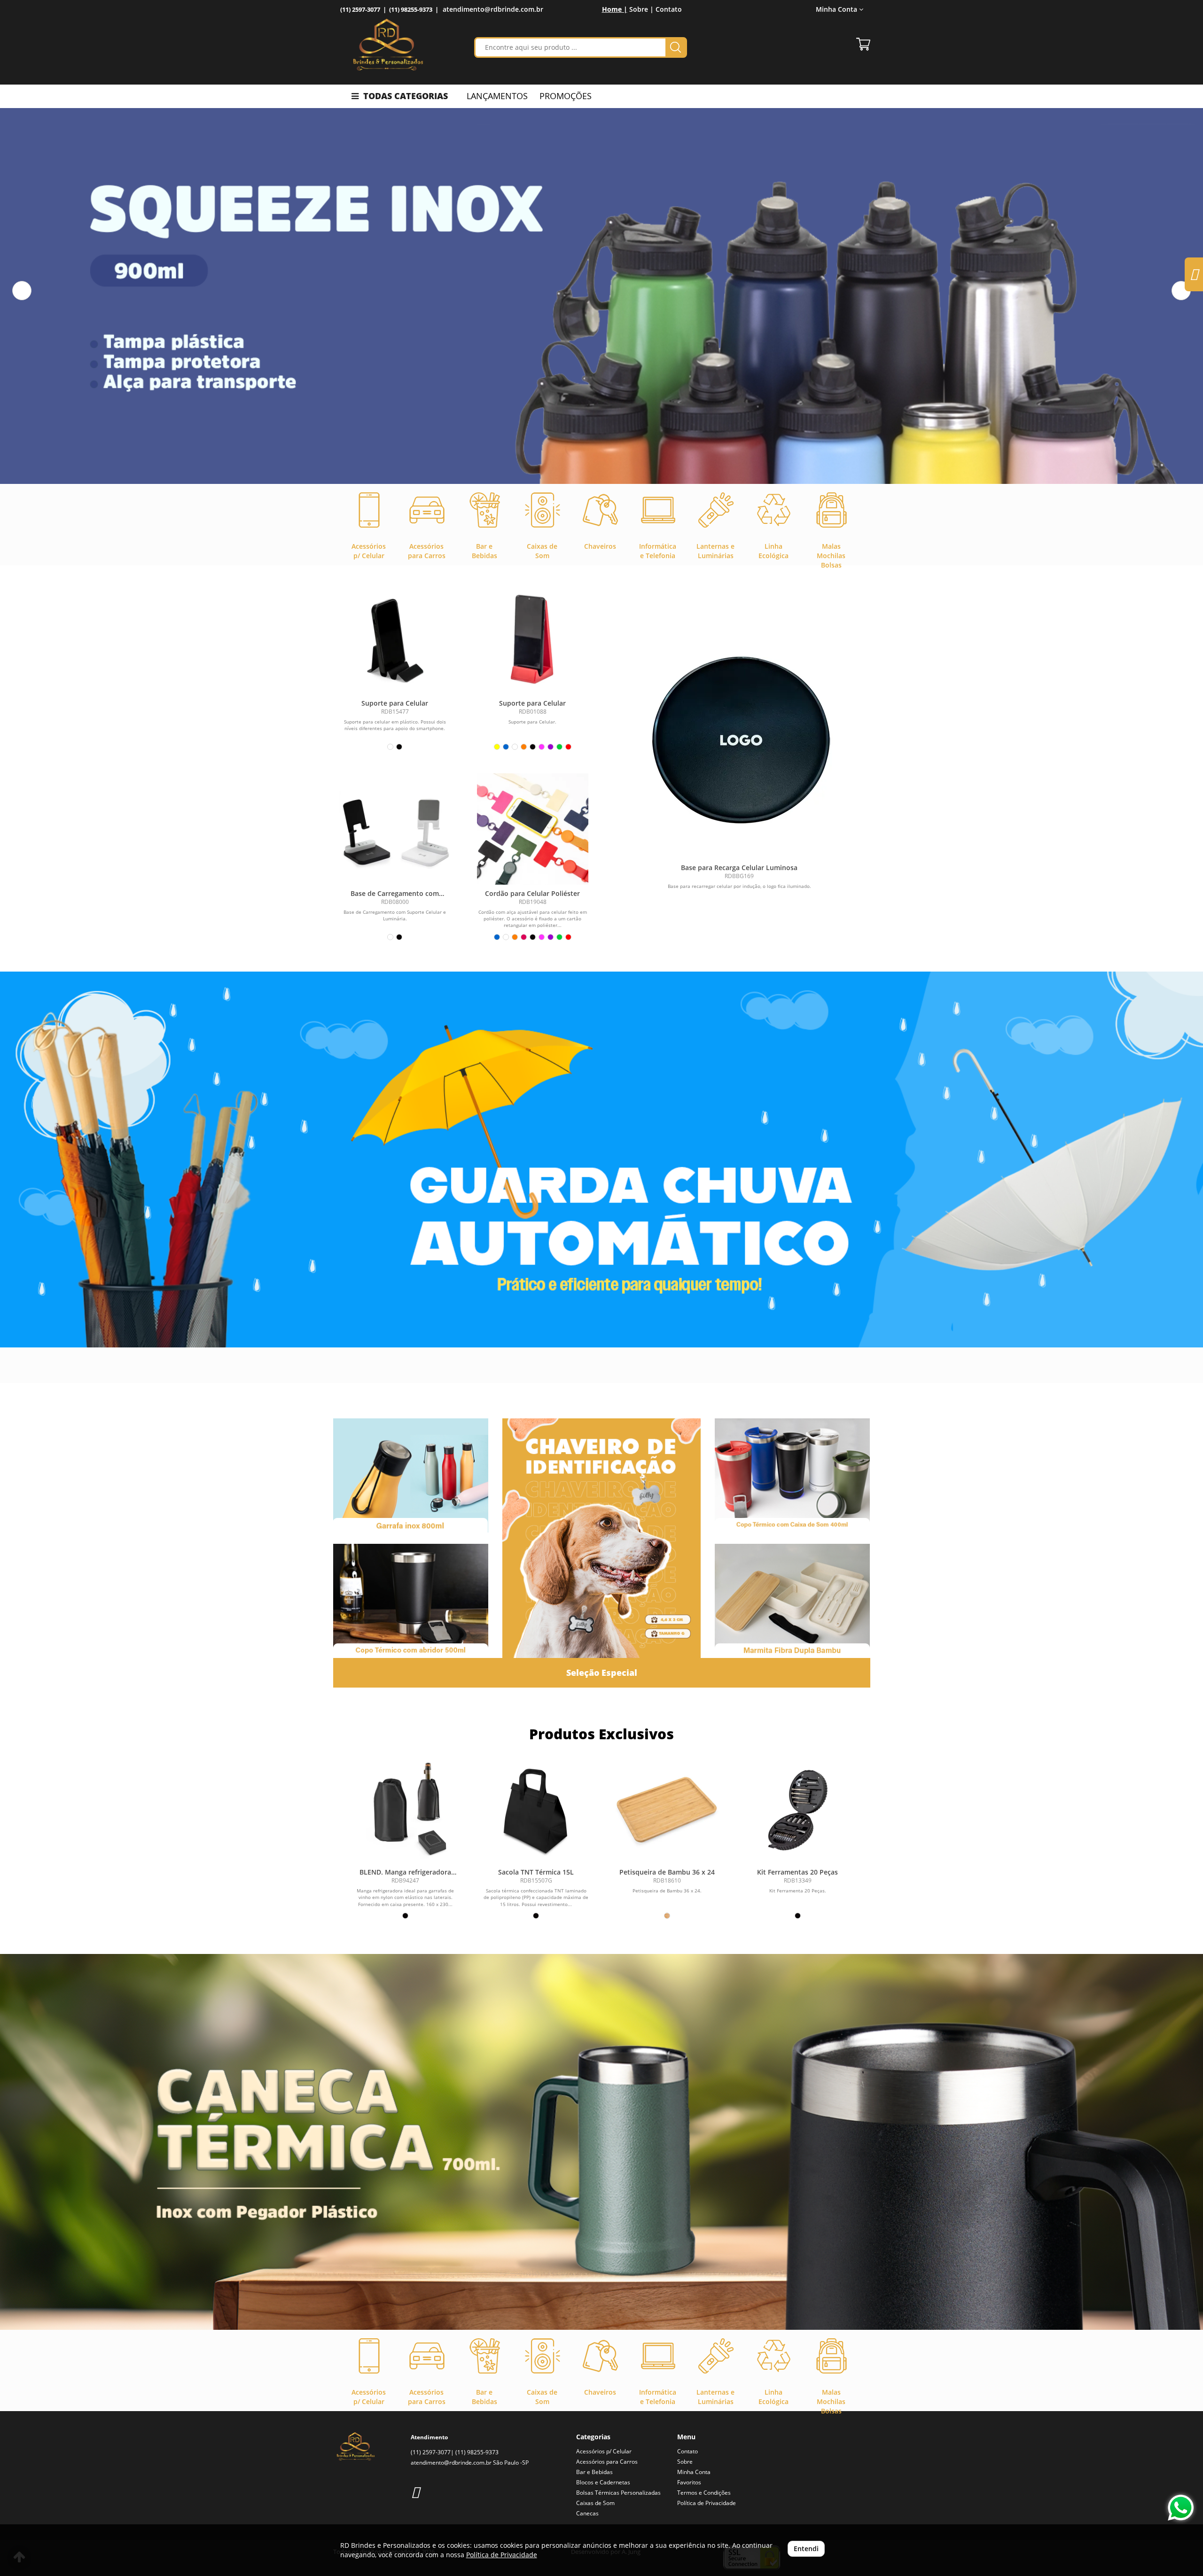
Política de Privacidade (707, 2503)
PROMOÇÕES (566, 96)
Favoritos (689, 2482)
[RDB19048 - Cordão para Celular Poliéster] (533, 829)
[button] (22, 291)
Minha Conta (694, 2472)
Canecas (587, 2513)
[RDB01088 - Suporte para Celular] (533, 639)
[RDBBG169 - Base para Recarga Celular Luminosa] (739, 741)
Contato (669, 9)
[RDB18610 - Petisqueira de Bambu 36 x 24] (667, 1810)
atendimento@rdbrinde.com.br (493, 9)
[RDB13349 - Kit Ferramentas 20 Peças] (797, 1810)
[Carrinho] (863, 44)
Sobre (685, 2462)
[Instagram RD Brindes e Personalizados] (415, 2492)
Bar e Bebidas (594, 2472)
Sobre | (641, 9)
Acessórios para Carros (607, 2462)
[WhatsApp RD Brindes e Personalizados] (1181, 2508)
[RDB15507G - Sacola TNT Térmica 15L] (536, 1810)
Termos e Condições (704, 2493)
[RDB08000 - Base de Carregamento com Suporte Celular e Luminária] (395, 829)
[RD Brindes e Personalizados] (388, 45)
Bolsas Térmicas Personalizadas (618, 2493)
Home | (615, 9)
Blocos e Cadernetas (603, 2482)
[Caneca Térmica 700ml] (601, 2142)
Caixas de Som (595, 2503)
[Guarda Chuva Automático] (601, 1160)
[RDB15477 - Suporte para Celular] (395, 639)
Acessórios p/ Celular (604, 2451)
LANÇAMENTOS (497, 96)
